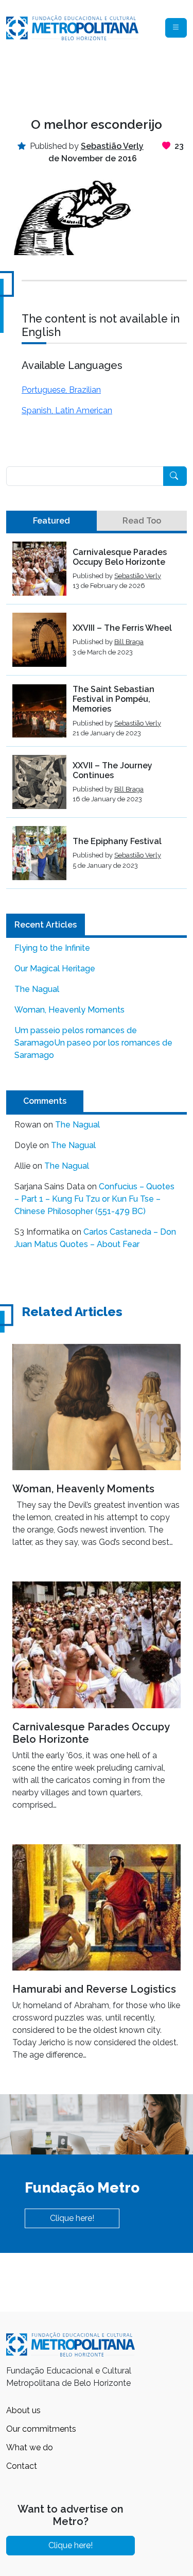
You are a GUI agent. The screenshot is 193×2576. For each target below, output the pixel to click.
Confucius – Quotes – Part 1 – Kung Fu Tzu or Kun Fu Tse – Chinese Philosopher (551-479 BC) (94, 1199)
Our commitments (41, 2429)
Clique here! (72, 2218)
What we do (30, 2447)
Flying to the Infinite (52, 948)
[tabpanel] (97, 715)
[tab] (51, 521)
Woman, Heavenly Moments (69, 1010)
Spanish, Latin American (67, 410)
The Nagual (37, 989)
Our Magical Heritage (55, 969)
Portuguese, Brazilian (61, 390)
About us (23, 2410)
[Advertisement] (97, 79)
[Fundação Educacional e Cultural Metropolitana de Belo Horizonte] (72, 27)
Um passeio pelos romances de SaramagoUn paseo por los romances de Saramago (93, 1043)
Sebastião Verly (138, 576)
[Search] (175, 476)
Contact (22, 2466)
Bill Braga (129, 642)
